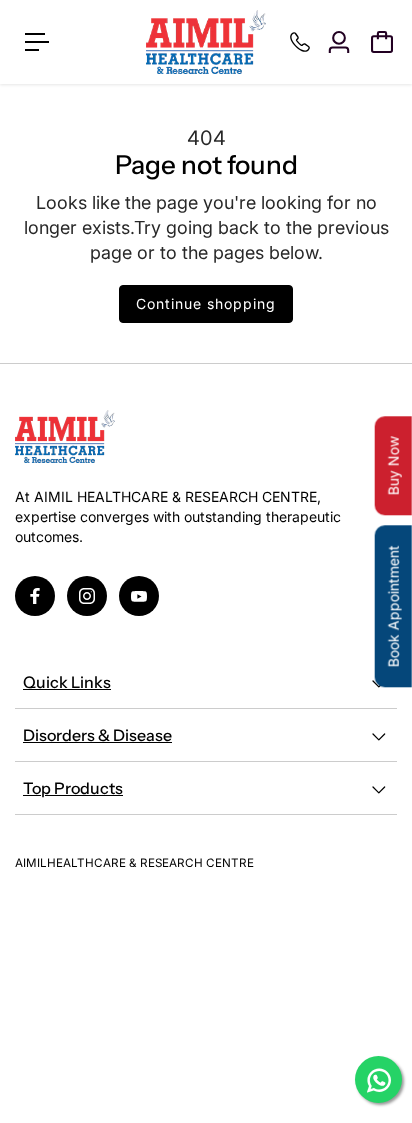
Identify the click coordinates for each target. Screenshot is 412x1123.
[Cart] (382, 42)
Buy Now (393, 465)
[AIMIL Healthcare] (206, 42)
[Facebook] (35, 596)
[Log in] (339, 42)
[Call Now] (300, 42)
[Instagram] (87, 596)
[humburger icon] (37, 42)
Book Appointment (393, 606)
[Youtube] (139, 596)
